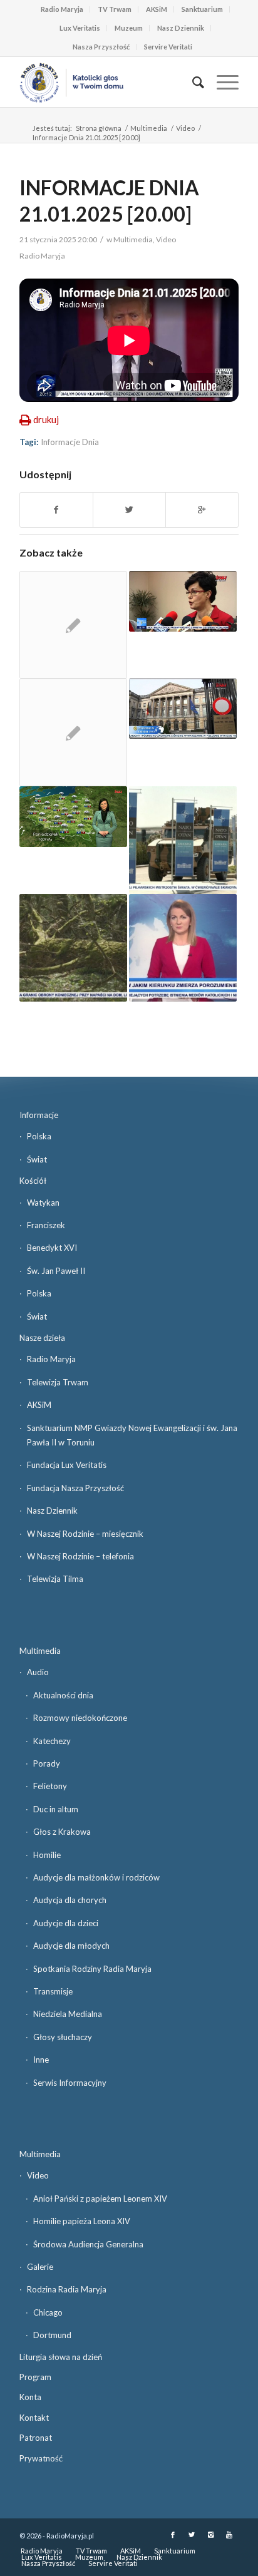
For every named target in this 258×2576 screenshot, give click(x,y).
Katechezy (52, 1741)
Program (35, 2377)
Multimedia (149, 128)
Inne (41, 2060)
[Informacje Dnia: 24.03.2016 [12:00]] (183, 601)
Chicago (48, 2312)
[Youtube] (229, 2535)
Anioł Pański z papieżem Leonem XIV (100, 2199)
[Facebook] (173, 2535)
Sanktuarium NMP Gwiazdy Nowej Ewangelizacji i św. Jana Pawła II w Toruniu (132, 1435)
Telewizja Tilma (55, 1579)
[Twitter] (192, 2535)
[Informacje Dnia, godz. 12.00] (73, 732)
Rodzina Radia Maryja (67, 2289)
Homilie (47, 1855)
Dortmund (52, 2335)
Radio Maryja (62, 9)
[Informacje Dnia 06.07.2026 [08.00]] (183, 840)
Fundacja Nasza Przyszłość (75, 1488)
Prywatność (41, 2458)
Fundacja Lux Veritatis (67, 1465)
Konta (30, 2397)
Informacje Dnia (70, 442)
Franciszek (46, 1225)
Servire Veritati (168, 47)
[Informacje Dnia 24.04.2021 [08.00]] (183, 948)
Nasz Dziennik (181, 28)
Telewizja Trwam (58, 1382)
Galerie (40, 2267)
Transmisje (53, 1991)
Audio (38, 1672)
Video (185, 128)
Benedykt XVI (52, 1248)
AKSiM (157, 9)
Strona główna (99, 128)
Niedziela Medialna (68, 2014)
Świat (37, 1159)
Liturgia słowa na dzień (61, 2357)
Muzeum (129, 28)
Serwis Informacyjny (70, 2083)
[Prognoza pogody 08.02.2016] (73, 817)
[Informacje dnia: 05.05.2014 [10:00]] (183, 709)
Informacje (39, 1115)
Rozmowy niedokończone (80, 1718)
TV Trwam (115, 9)
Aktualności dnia (63, 1695)
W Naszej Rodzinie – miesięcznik (85, 1534)
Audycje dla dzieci (66, 1923)
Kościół (33, 1181)
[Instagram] (210, 2535)
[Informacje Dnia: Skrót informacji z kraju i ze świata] (73, 625)
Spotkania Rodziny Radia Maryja (92, 1969)
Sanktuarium (202, 9)
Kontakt (34, 2418)
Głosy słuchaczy (63, 2037)
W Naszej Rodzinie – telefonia (80, 1556)
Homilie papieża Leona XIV (82, 2221)
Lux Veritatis (80, 28)
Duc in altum (56, 1809)
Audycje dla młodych (71, 1946)
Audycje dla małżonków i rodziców (96, 1877)
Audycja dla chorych (70, 1900)
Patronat (36, 2438)
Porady (47, 1763)
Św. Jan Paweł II (56, 1271)
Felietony (50, 1786)
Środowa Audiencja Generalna (88, 2244)
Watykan (43, 1203)
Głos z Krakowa (62, 1832)
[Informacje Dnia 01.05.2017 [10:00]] (73, 948)
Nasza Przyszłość (101, 47)
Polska (39, 1136)
